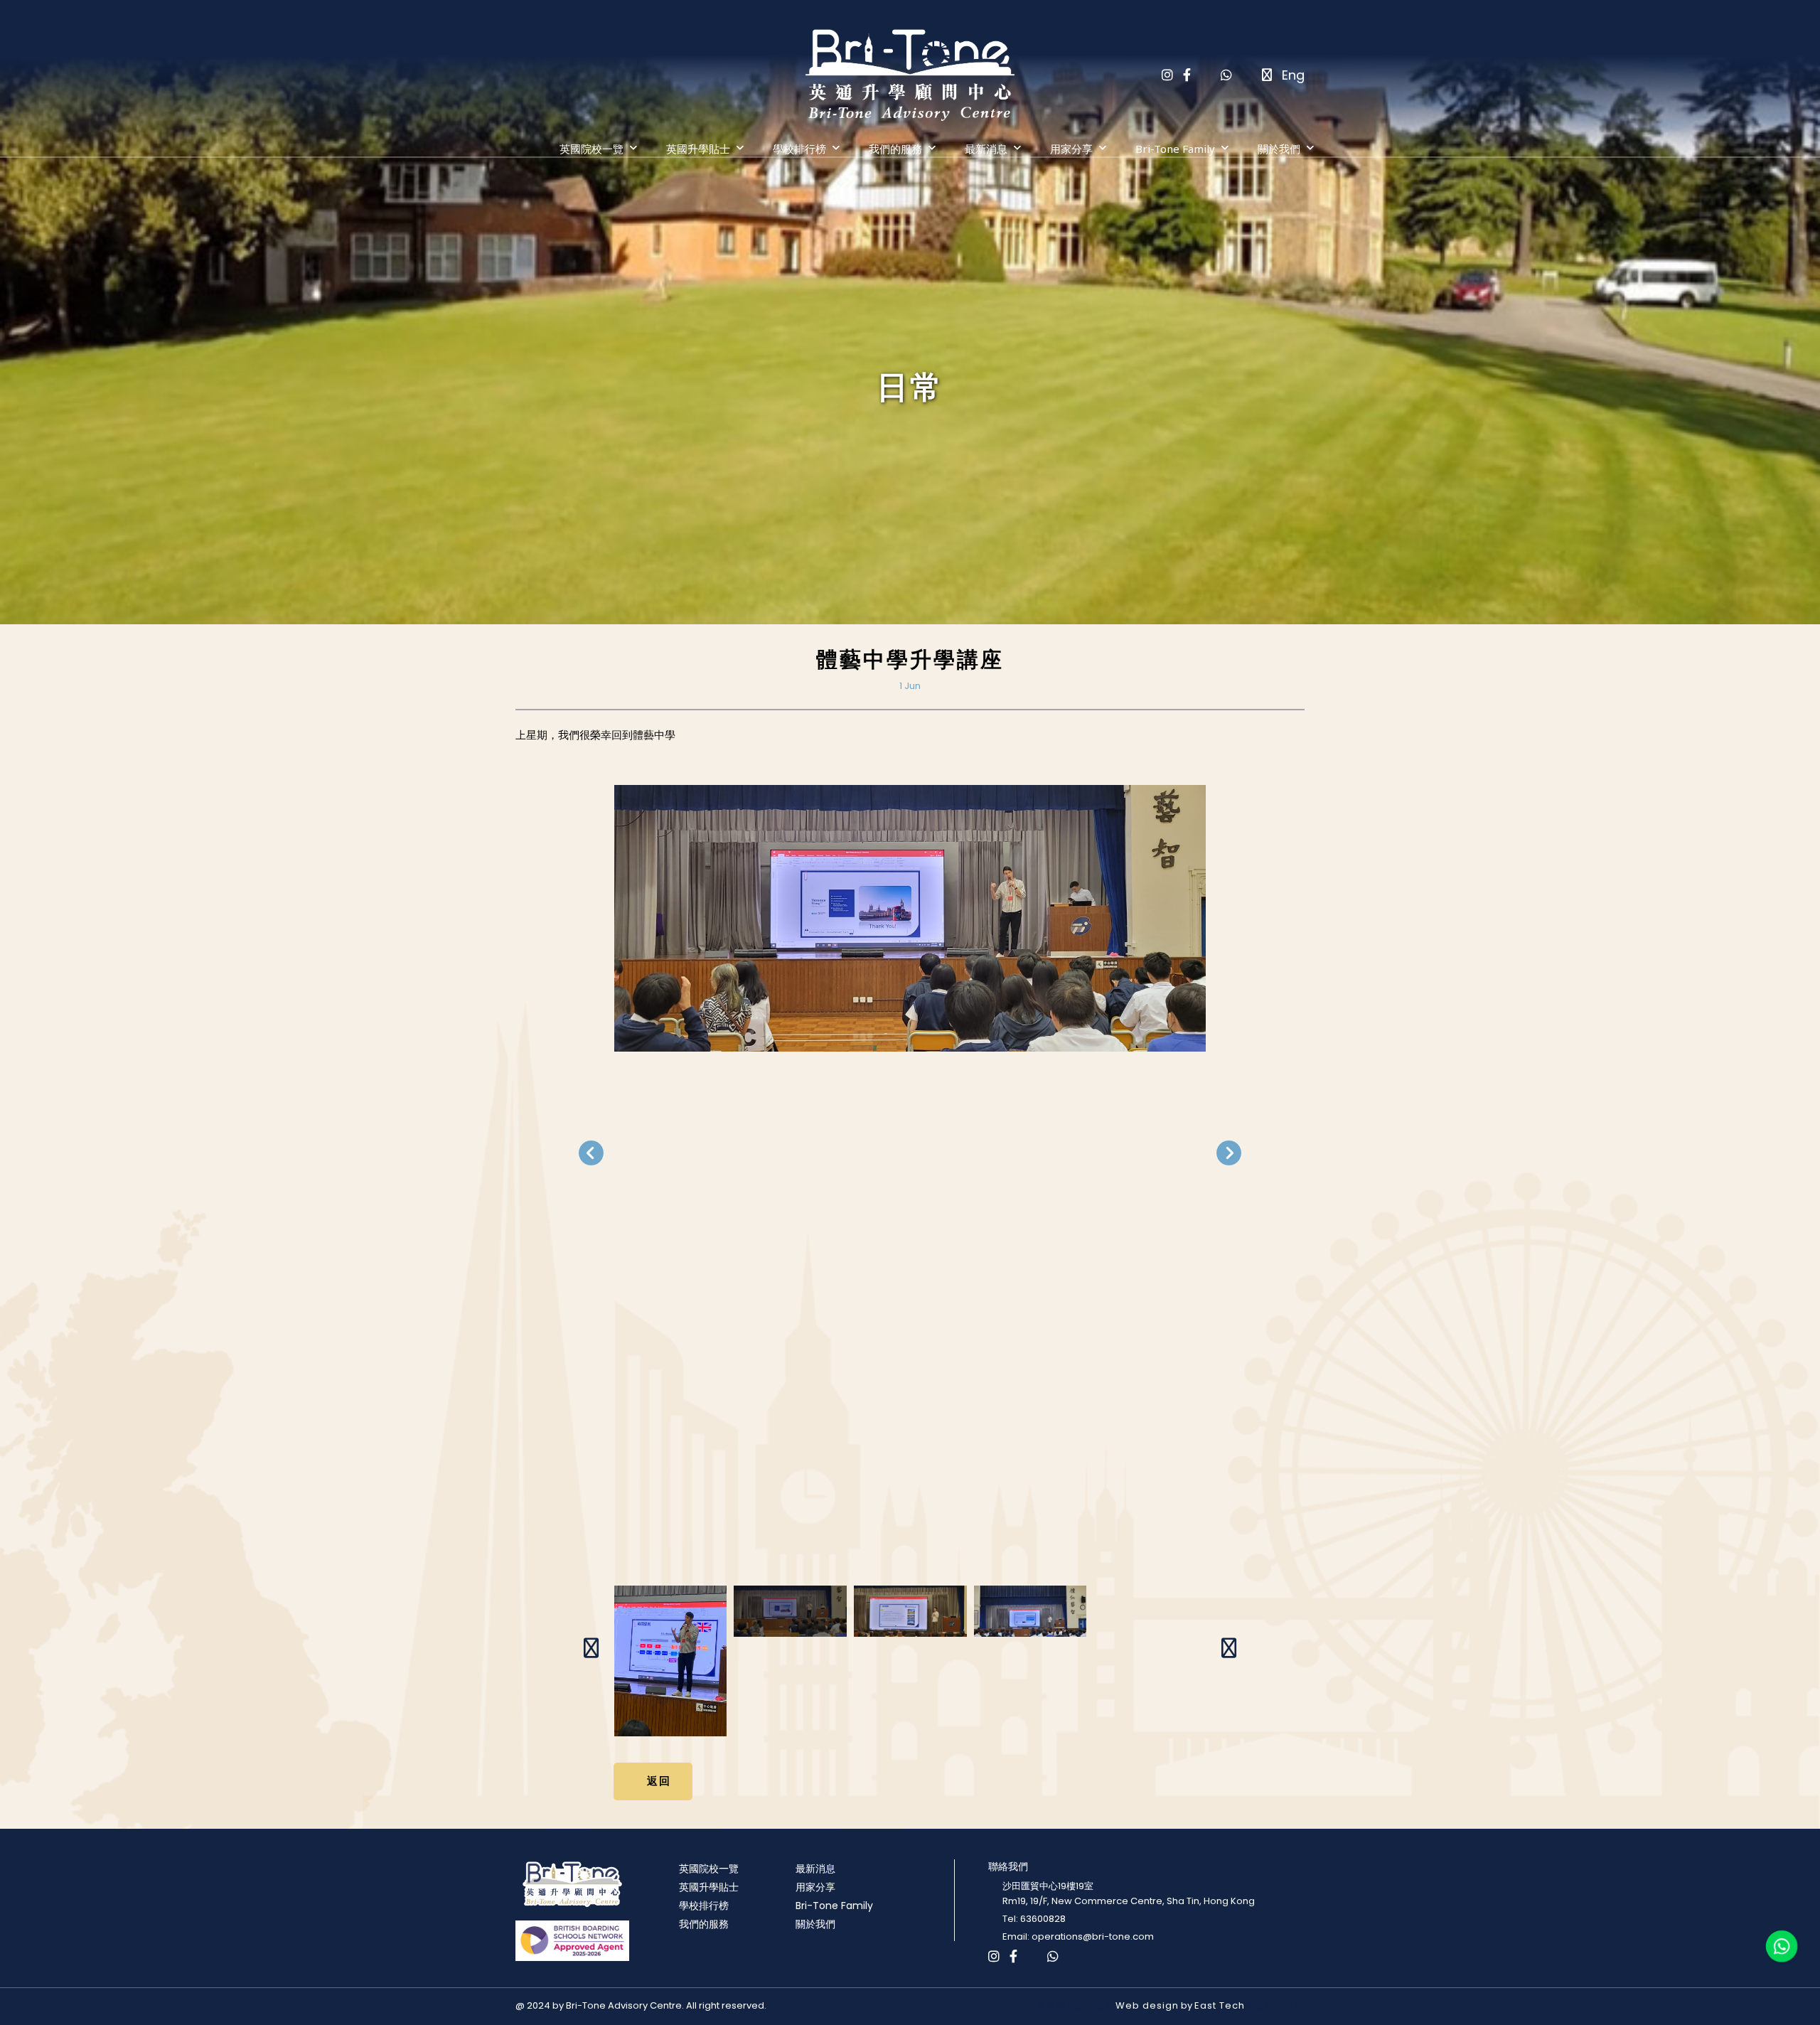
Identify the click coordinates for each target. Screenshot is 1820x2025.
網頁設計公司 (1275, 2005)
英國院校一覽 (591, 149)
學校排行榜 (799, 149)
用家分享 (1071, 149)
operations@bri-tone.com (1093, 1936)
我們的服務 (895, 149)
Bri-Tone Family (1175, 149)
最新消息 (986, 149)
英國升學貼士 (698, 149)
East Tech (1220, 2005)
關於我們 (1279, 149)
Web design (1147, 2005)
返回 (659, 1780)
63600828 (1043, 1919)
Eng (1293, 75)
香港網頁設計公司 (1076, 2005)
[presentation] (591, 1153)
